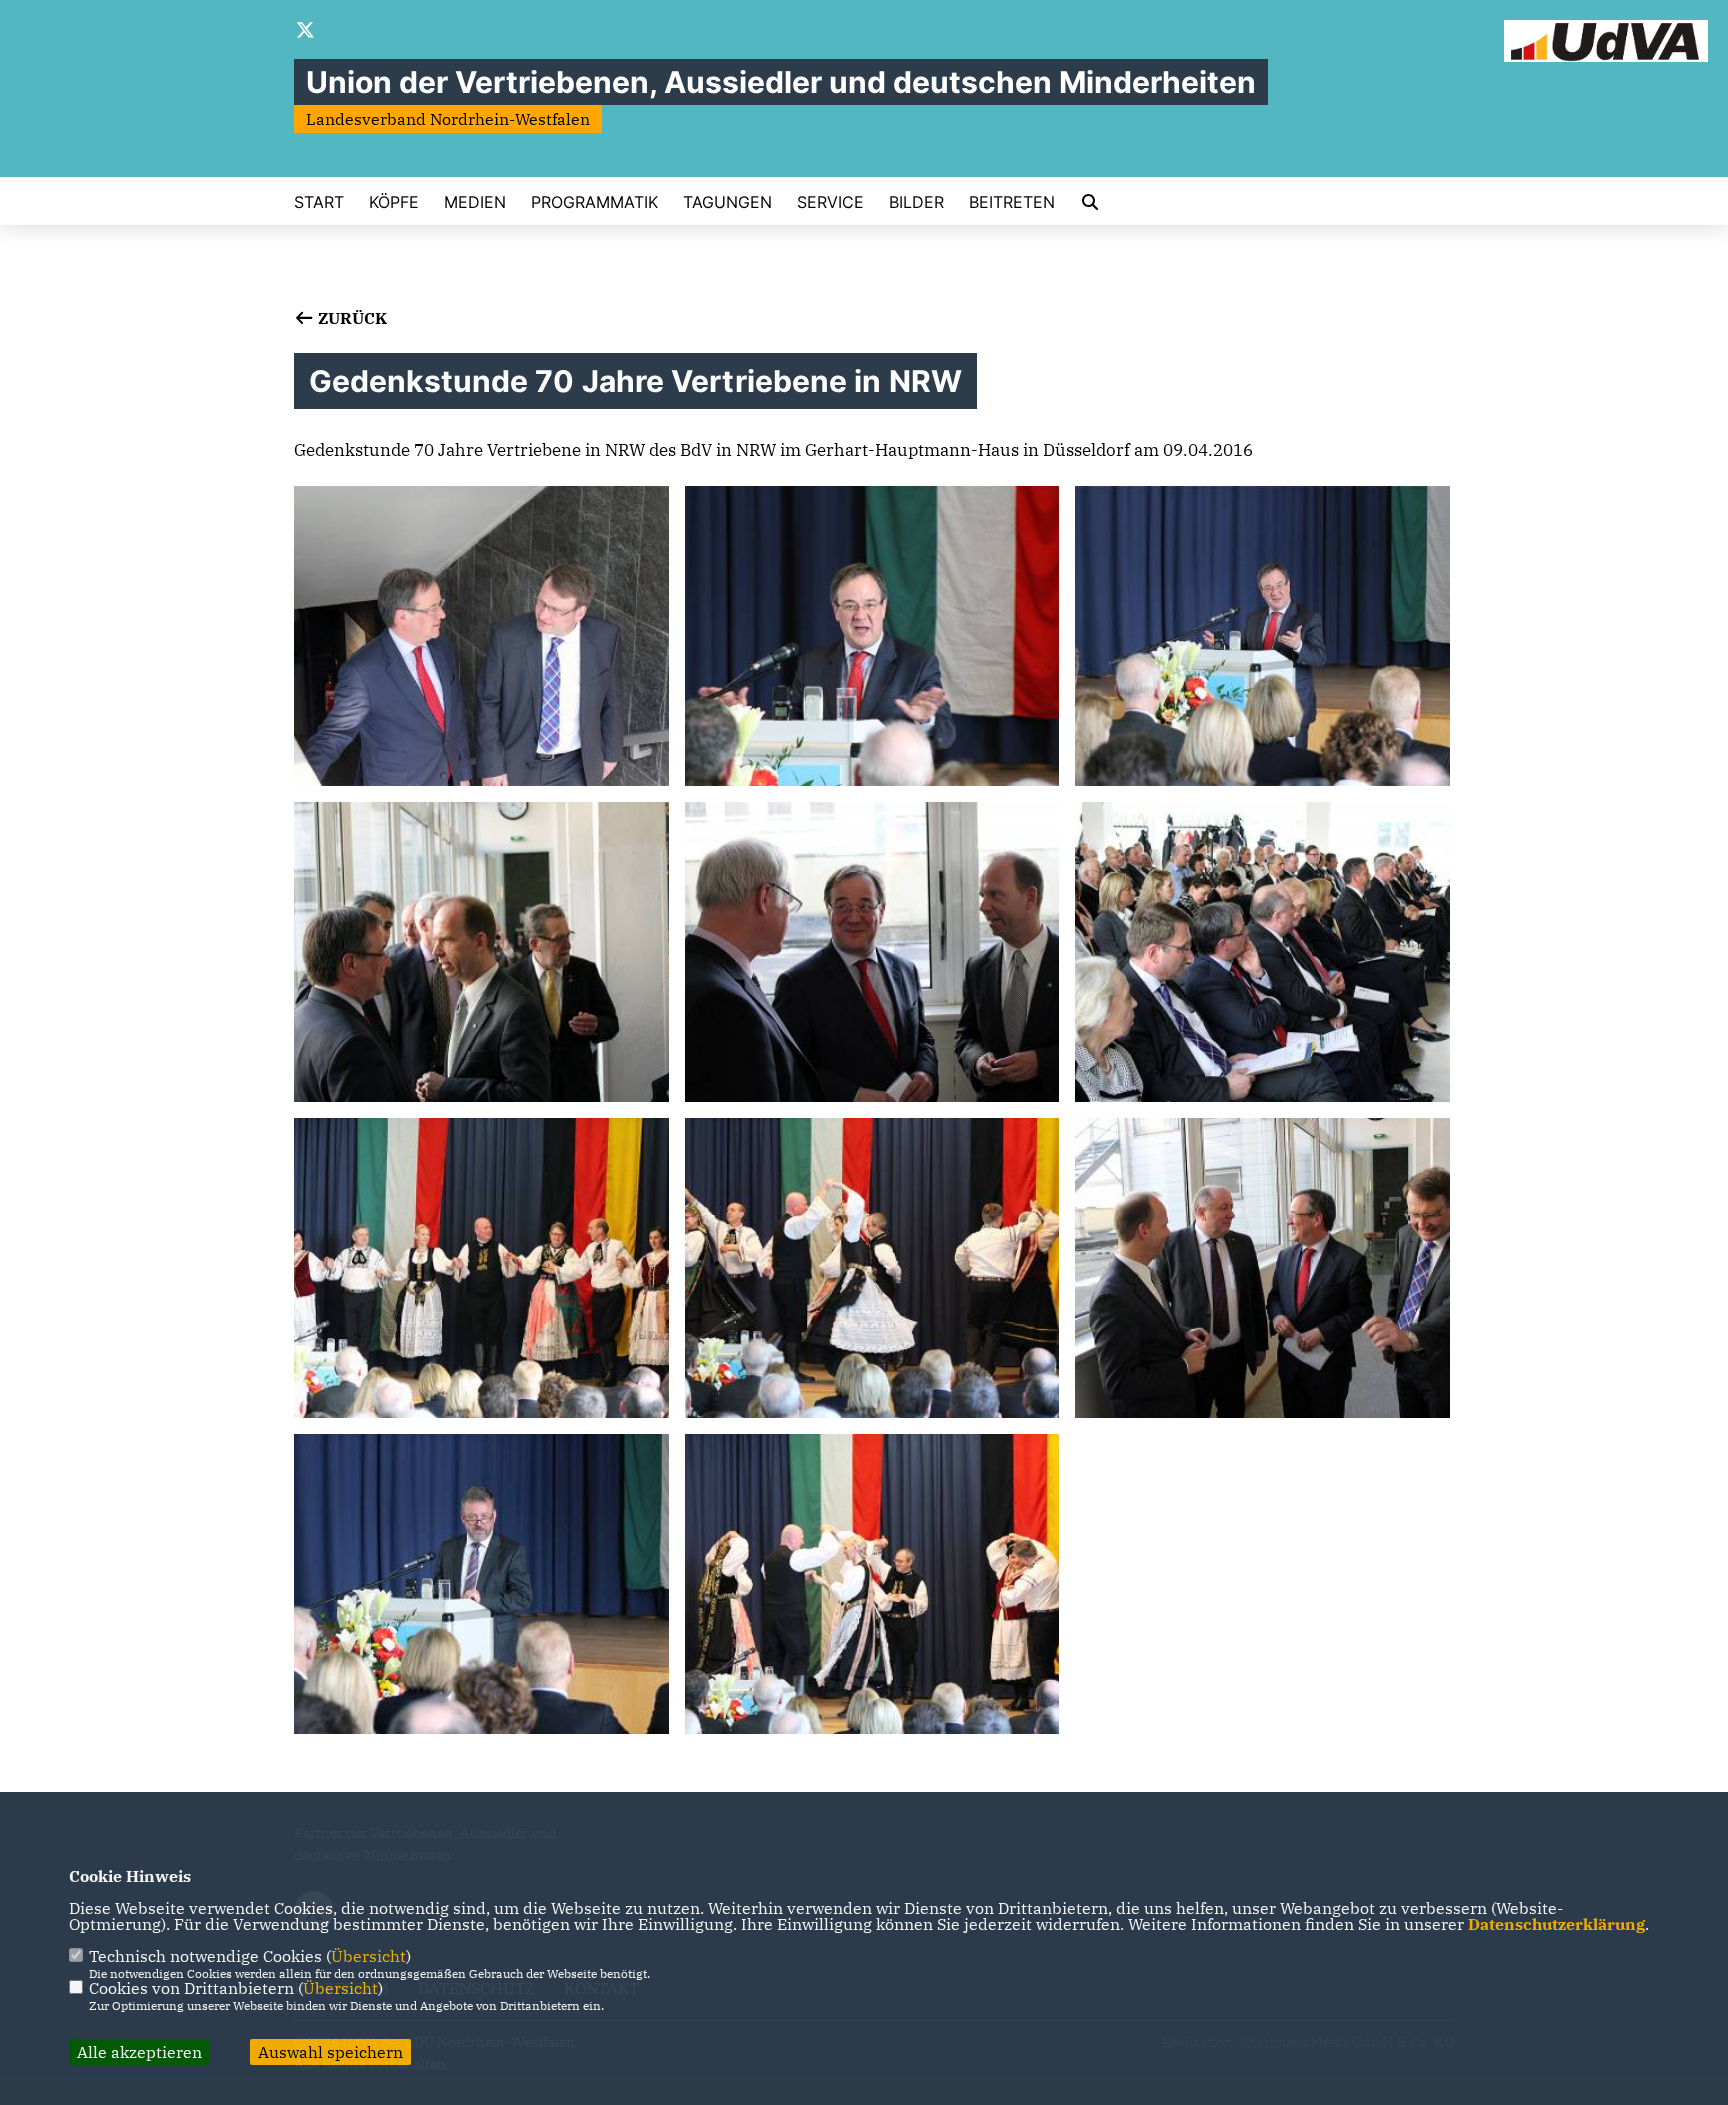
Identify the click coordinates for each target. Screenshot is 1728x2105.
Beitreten (1012, 202)
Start (319, 202)
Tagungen (727, 202)
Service (830, 202)
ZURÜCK (350, 318)
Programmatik (594, 202)
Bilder (916, 202)
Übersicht (368, 1956)
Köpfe (394, 202)
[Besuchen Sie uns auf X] (306, 32)
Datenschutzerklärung (1556, 1924)
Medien (475, 202)
